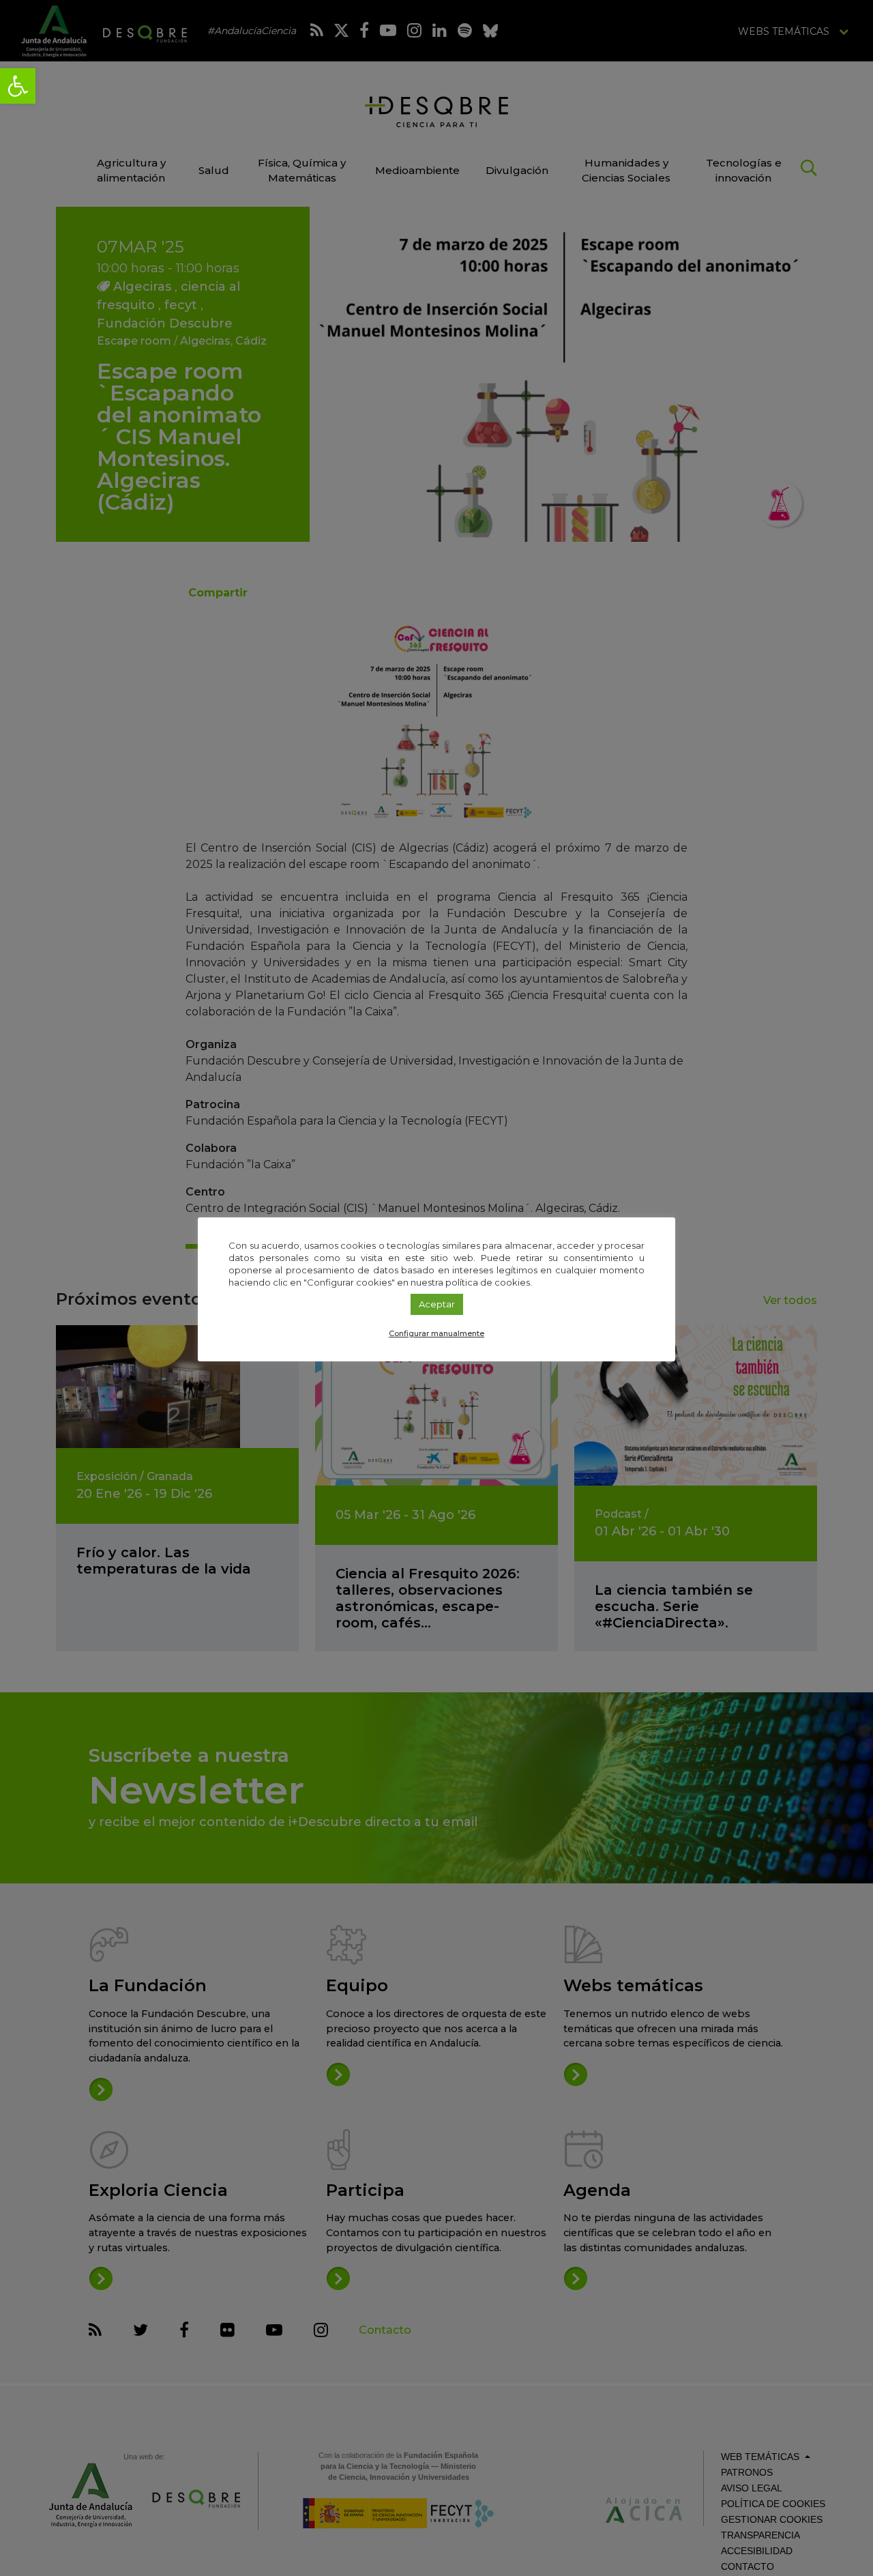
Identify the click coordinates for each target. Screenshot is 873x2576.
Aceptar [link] (437, 1304)
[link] (18, 86)
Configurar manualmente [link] (436, 1333)
